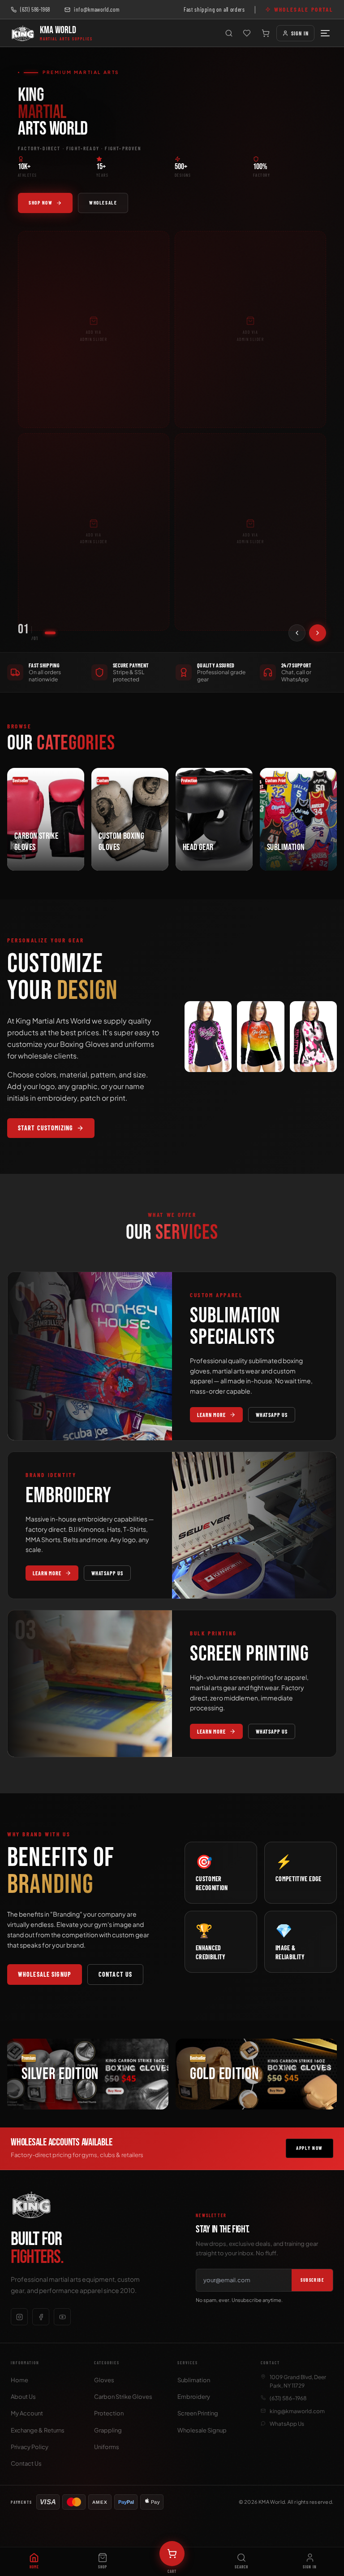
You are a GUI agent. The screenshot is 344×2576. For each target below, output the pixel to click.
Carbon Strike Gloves (123, 2397)
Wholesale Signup (45, 1974)
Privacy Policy (30, 2447)
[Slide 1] (50, 633)
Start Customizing (45, 1128)
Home (19, 2380)
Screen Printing (198, 2413)
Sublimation (194, 2380)
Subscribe (312, 2280)
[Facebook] (41, 2317)
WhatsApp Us (272, 1415)
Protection (109, 2413)
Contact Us (115, 1974)
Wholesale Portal (304, 9)
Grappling (108, 2430)
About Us (23, 2397)
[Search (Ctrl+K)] (229, 33)
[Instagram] (19, 2317)
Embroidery (194, 2397)
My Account (27, 2413)
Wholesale (103, 203)
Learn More (211, 1415)
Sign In (300, 33)
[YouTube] (62, 2317)
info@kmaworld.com (97, 9)
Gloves (104, 2380)
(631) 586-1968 (35, 9)
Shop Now (41, 203)
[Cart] (266, 33)
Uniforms (107, 2447)
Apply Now (310, 2148)
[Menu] (325, 33)
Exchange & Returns (38, 2430)
